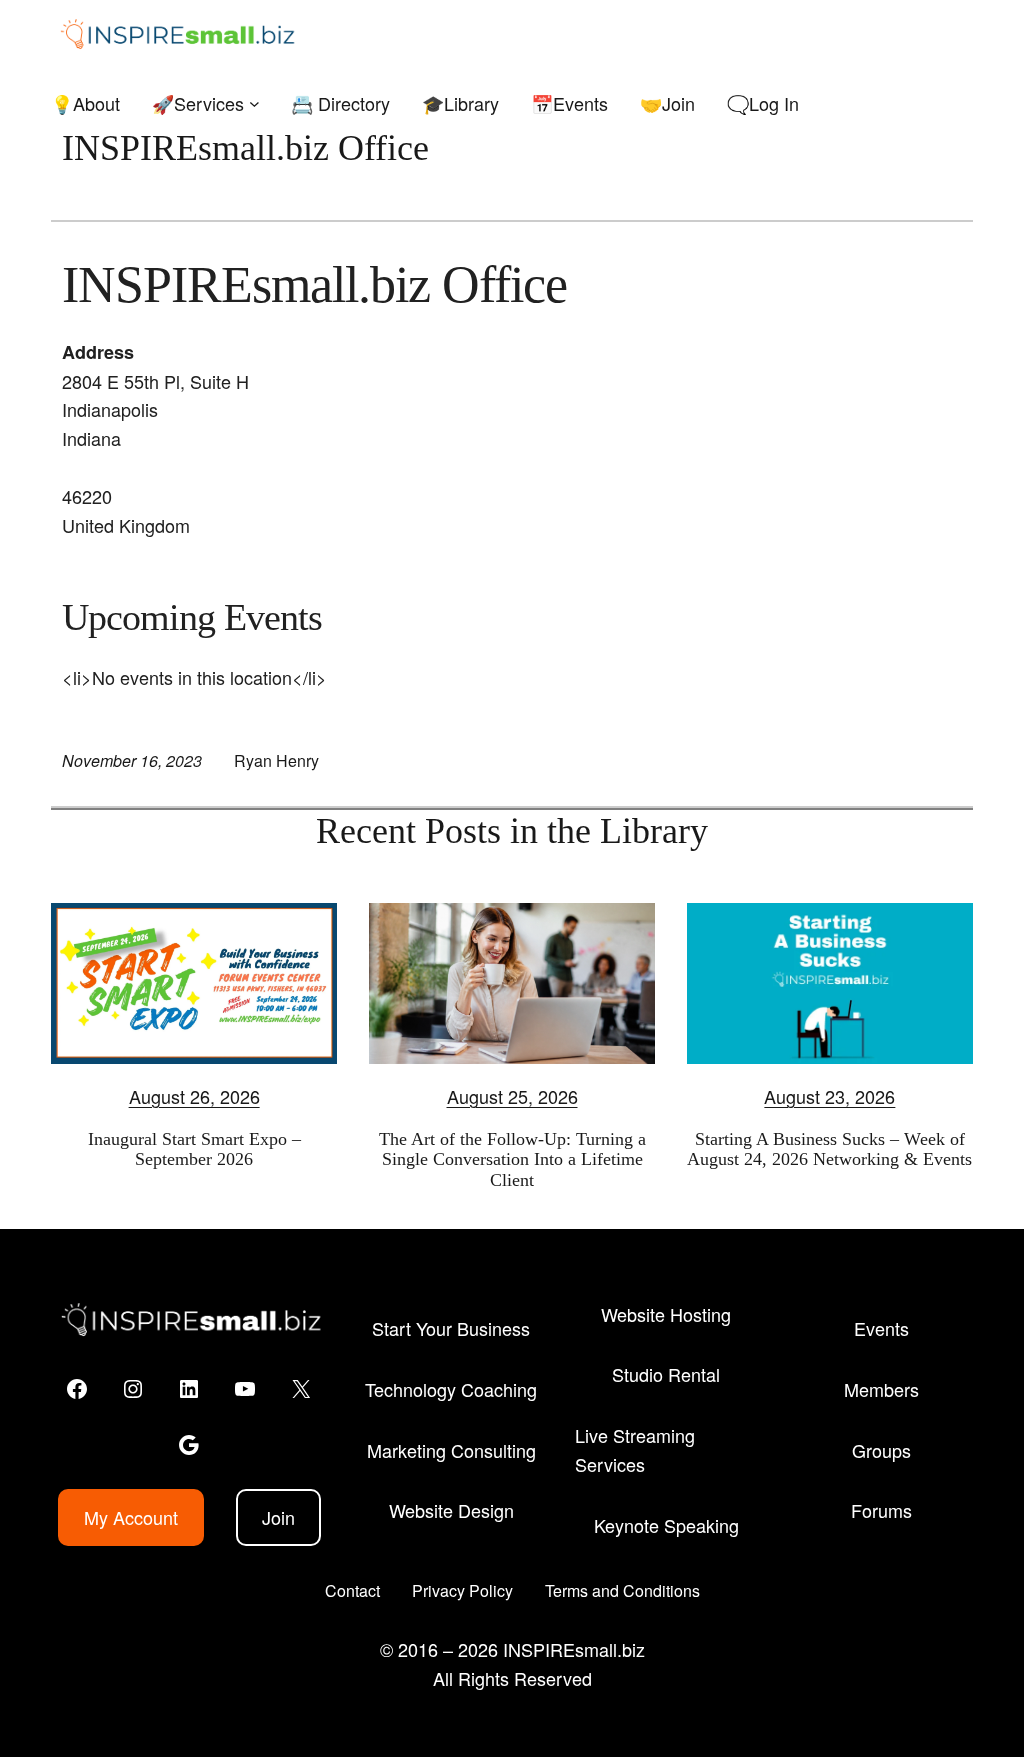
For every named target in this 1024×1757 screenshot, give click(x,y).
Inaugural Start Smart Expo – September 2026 (194, 1149)
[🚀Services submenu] (254, 103)
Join (278, 1517)
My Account (131, 1517)
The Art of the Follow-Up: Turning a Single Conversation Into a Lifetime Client (512, 1159)
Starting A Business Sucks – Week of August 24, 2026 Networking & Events (829, 1149)
